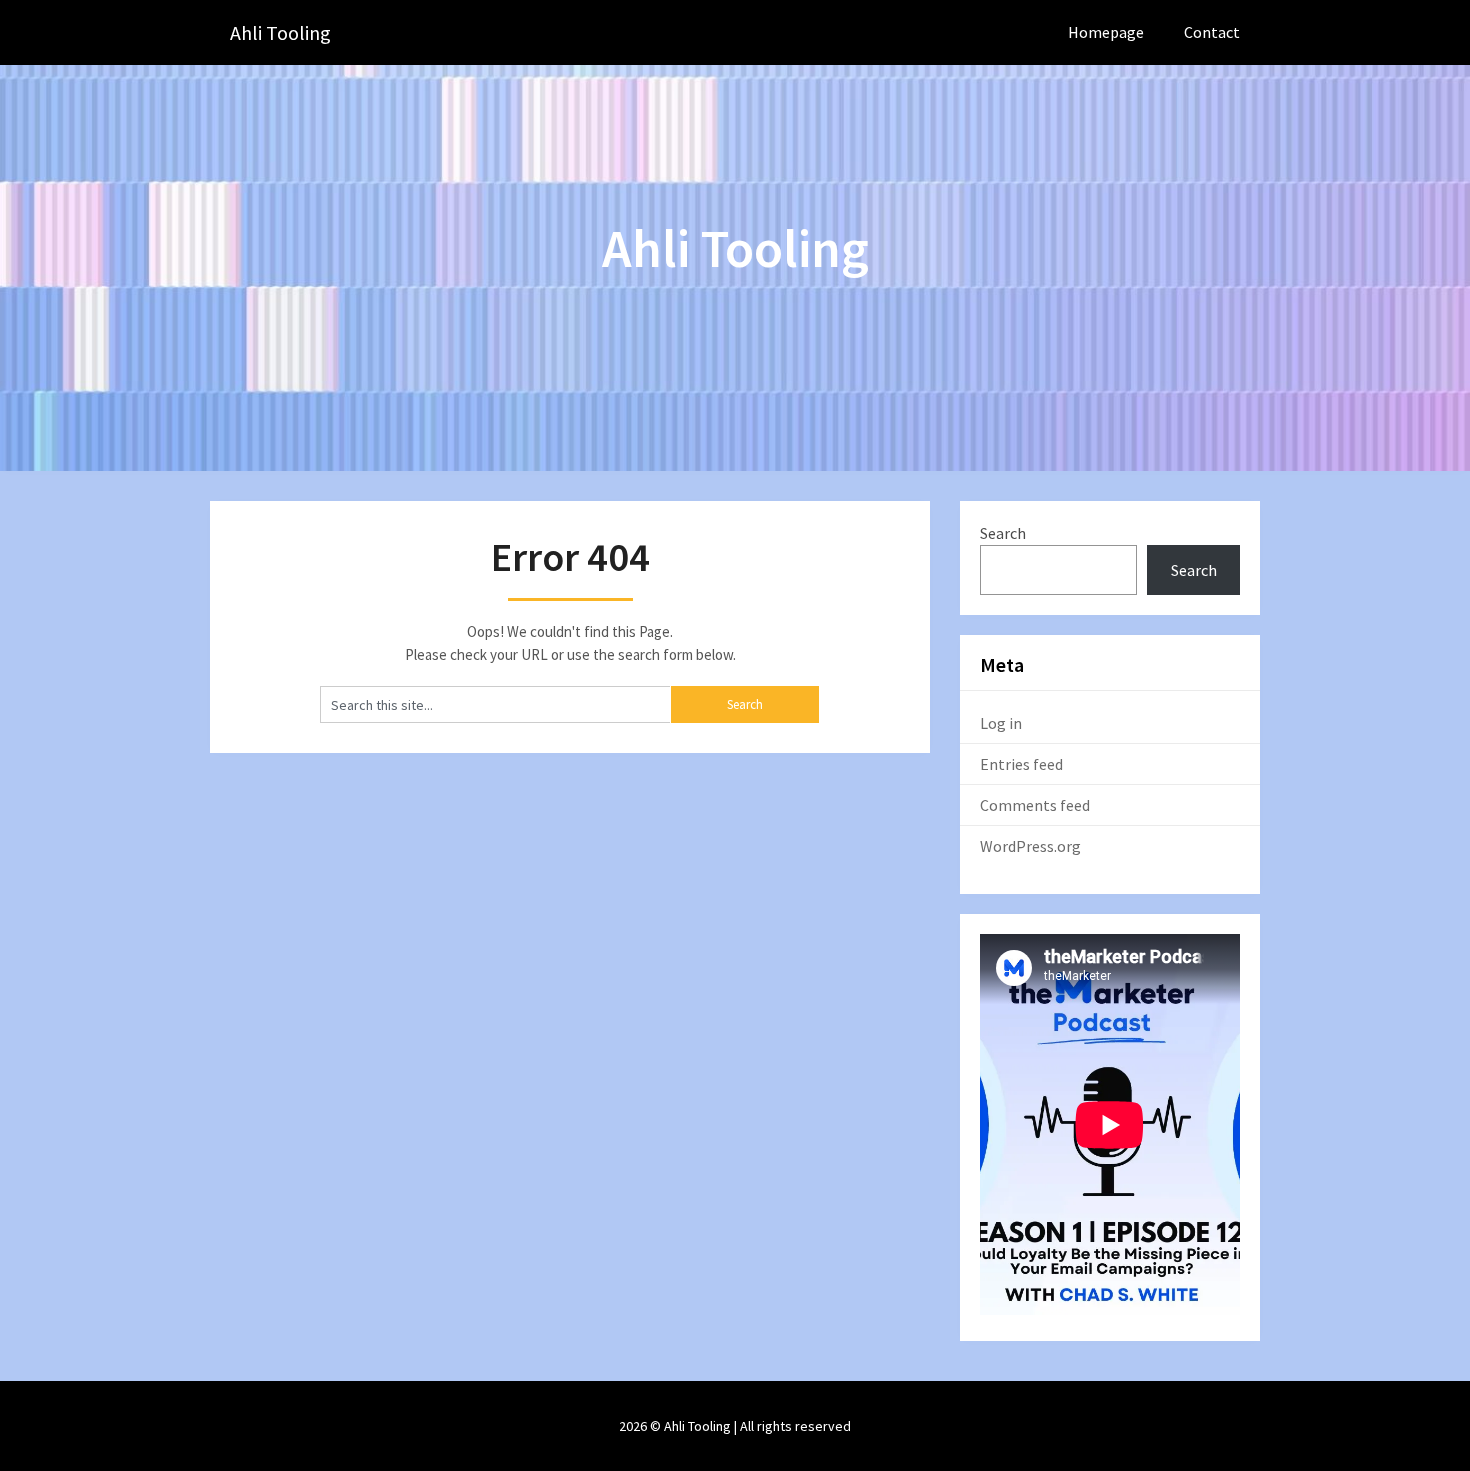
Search (1003, 533)
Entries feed (1021, 764)
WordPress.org (1030, 846)
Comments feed (1035, 805)
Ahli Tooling (280, 32)
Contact (1212, 32)
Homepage (1106, 32)
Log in (1001, 723)
